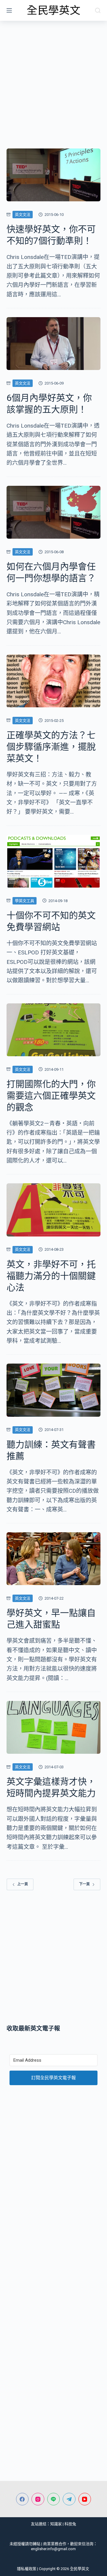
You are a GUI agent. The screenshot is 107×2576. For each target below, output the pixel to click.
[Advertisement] (53, 77)
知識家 (56, 2524)
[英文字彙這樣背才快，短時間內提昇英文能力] (54, 1727)
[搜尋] (98, 10)
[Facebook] (22, 2499)
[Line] (54, 2499)
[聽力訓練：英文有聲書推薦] (54, 1390)
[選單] (9, 10)
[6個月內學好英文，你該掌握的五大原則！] (54, 344)
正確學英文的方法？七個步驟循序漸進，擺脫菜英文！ (51, 747)
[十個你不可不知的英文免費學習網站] (54, 861)
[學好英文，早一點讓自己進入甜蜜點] (54, 1559)
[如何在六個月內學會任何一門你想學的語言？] (54, 512)
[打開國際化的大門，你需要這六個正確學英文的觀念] (54, 1030)
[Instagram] (38, 2499)
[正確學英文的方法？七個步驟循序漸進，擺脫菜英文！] (54, 681)
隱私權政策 (27, 2569)
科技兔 (70, 2524)
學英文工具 (25, 901)
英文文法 (23, 215)
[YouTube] (85, 2499)
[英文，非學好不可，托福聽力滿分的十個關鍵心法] (54, 1210)
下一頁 (84, 1884)
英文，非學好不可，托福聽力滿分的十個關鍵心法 (51, 1276)
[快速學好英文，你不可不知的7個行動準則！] (54, 175)
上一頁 (23, 1884)
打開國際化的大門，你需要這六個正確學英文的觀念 (51, 1096)
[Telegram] (69, 2499)
